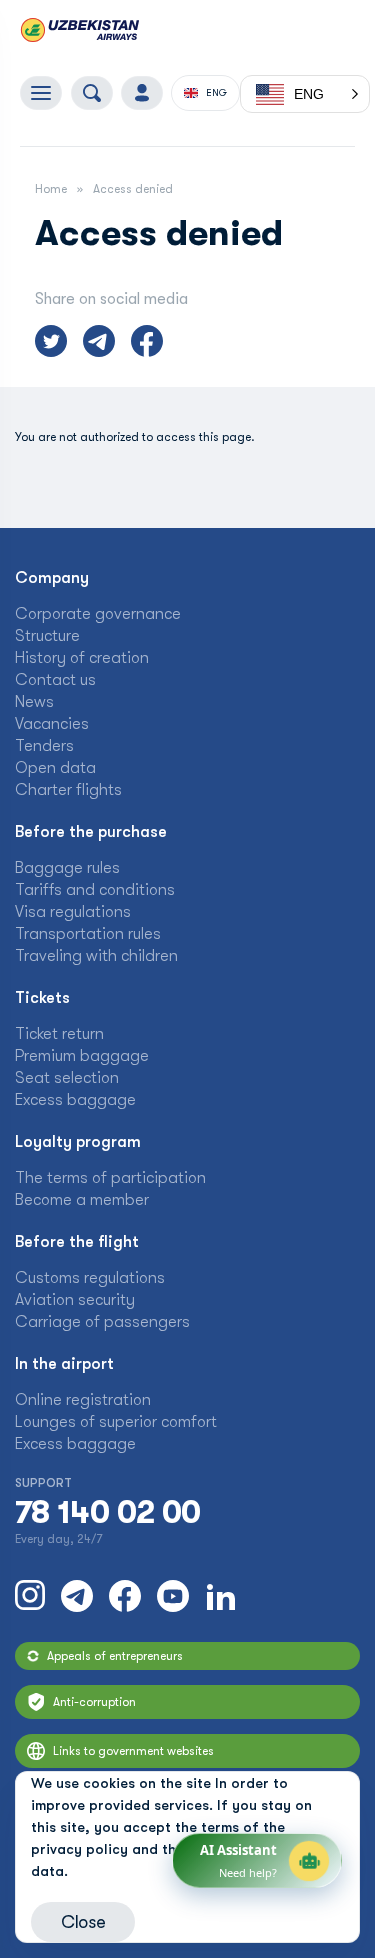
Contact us (55, 680)
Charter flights (68, 790)
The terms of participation (110, 1178)
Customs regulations (90, 1278)
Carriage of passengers (102, 1322)
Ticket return (59, 1034)
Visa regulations (73, 912)
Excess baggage (75, 1100)
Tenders (44, 746)
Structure (47, 636)
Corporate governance (98, 614)
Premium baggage (82, 1056)
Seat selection (67, 1078)
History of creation (82, 658)
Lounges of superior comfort (116, 1422)
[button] (305, 94)
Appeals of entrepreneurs (115, 1656)
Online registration (83, 1400)
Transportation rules (88, 934)
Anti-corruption (94, 1702)
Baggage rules (67, 868)
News (34, 702)
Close (83, 1922)
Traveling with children (96, 956)
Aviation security (75, 1300)
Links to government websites (133, 1751)
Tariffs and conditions (95, 890)
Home (51, 189)
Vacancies (52, 724)
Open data (55, 768)
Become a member (82, 1200)
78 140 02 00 (107, 1513)
